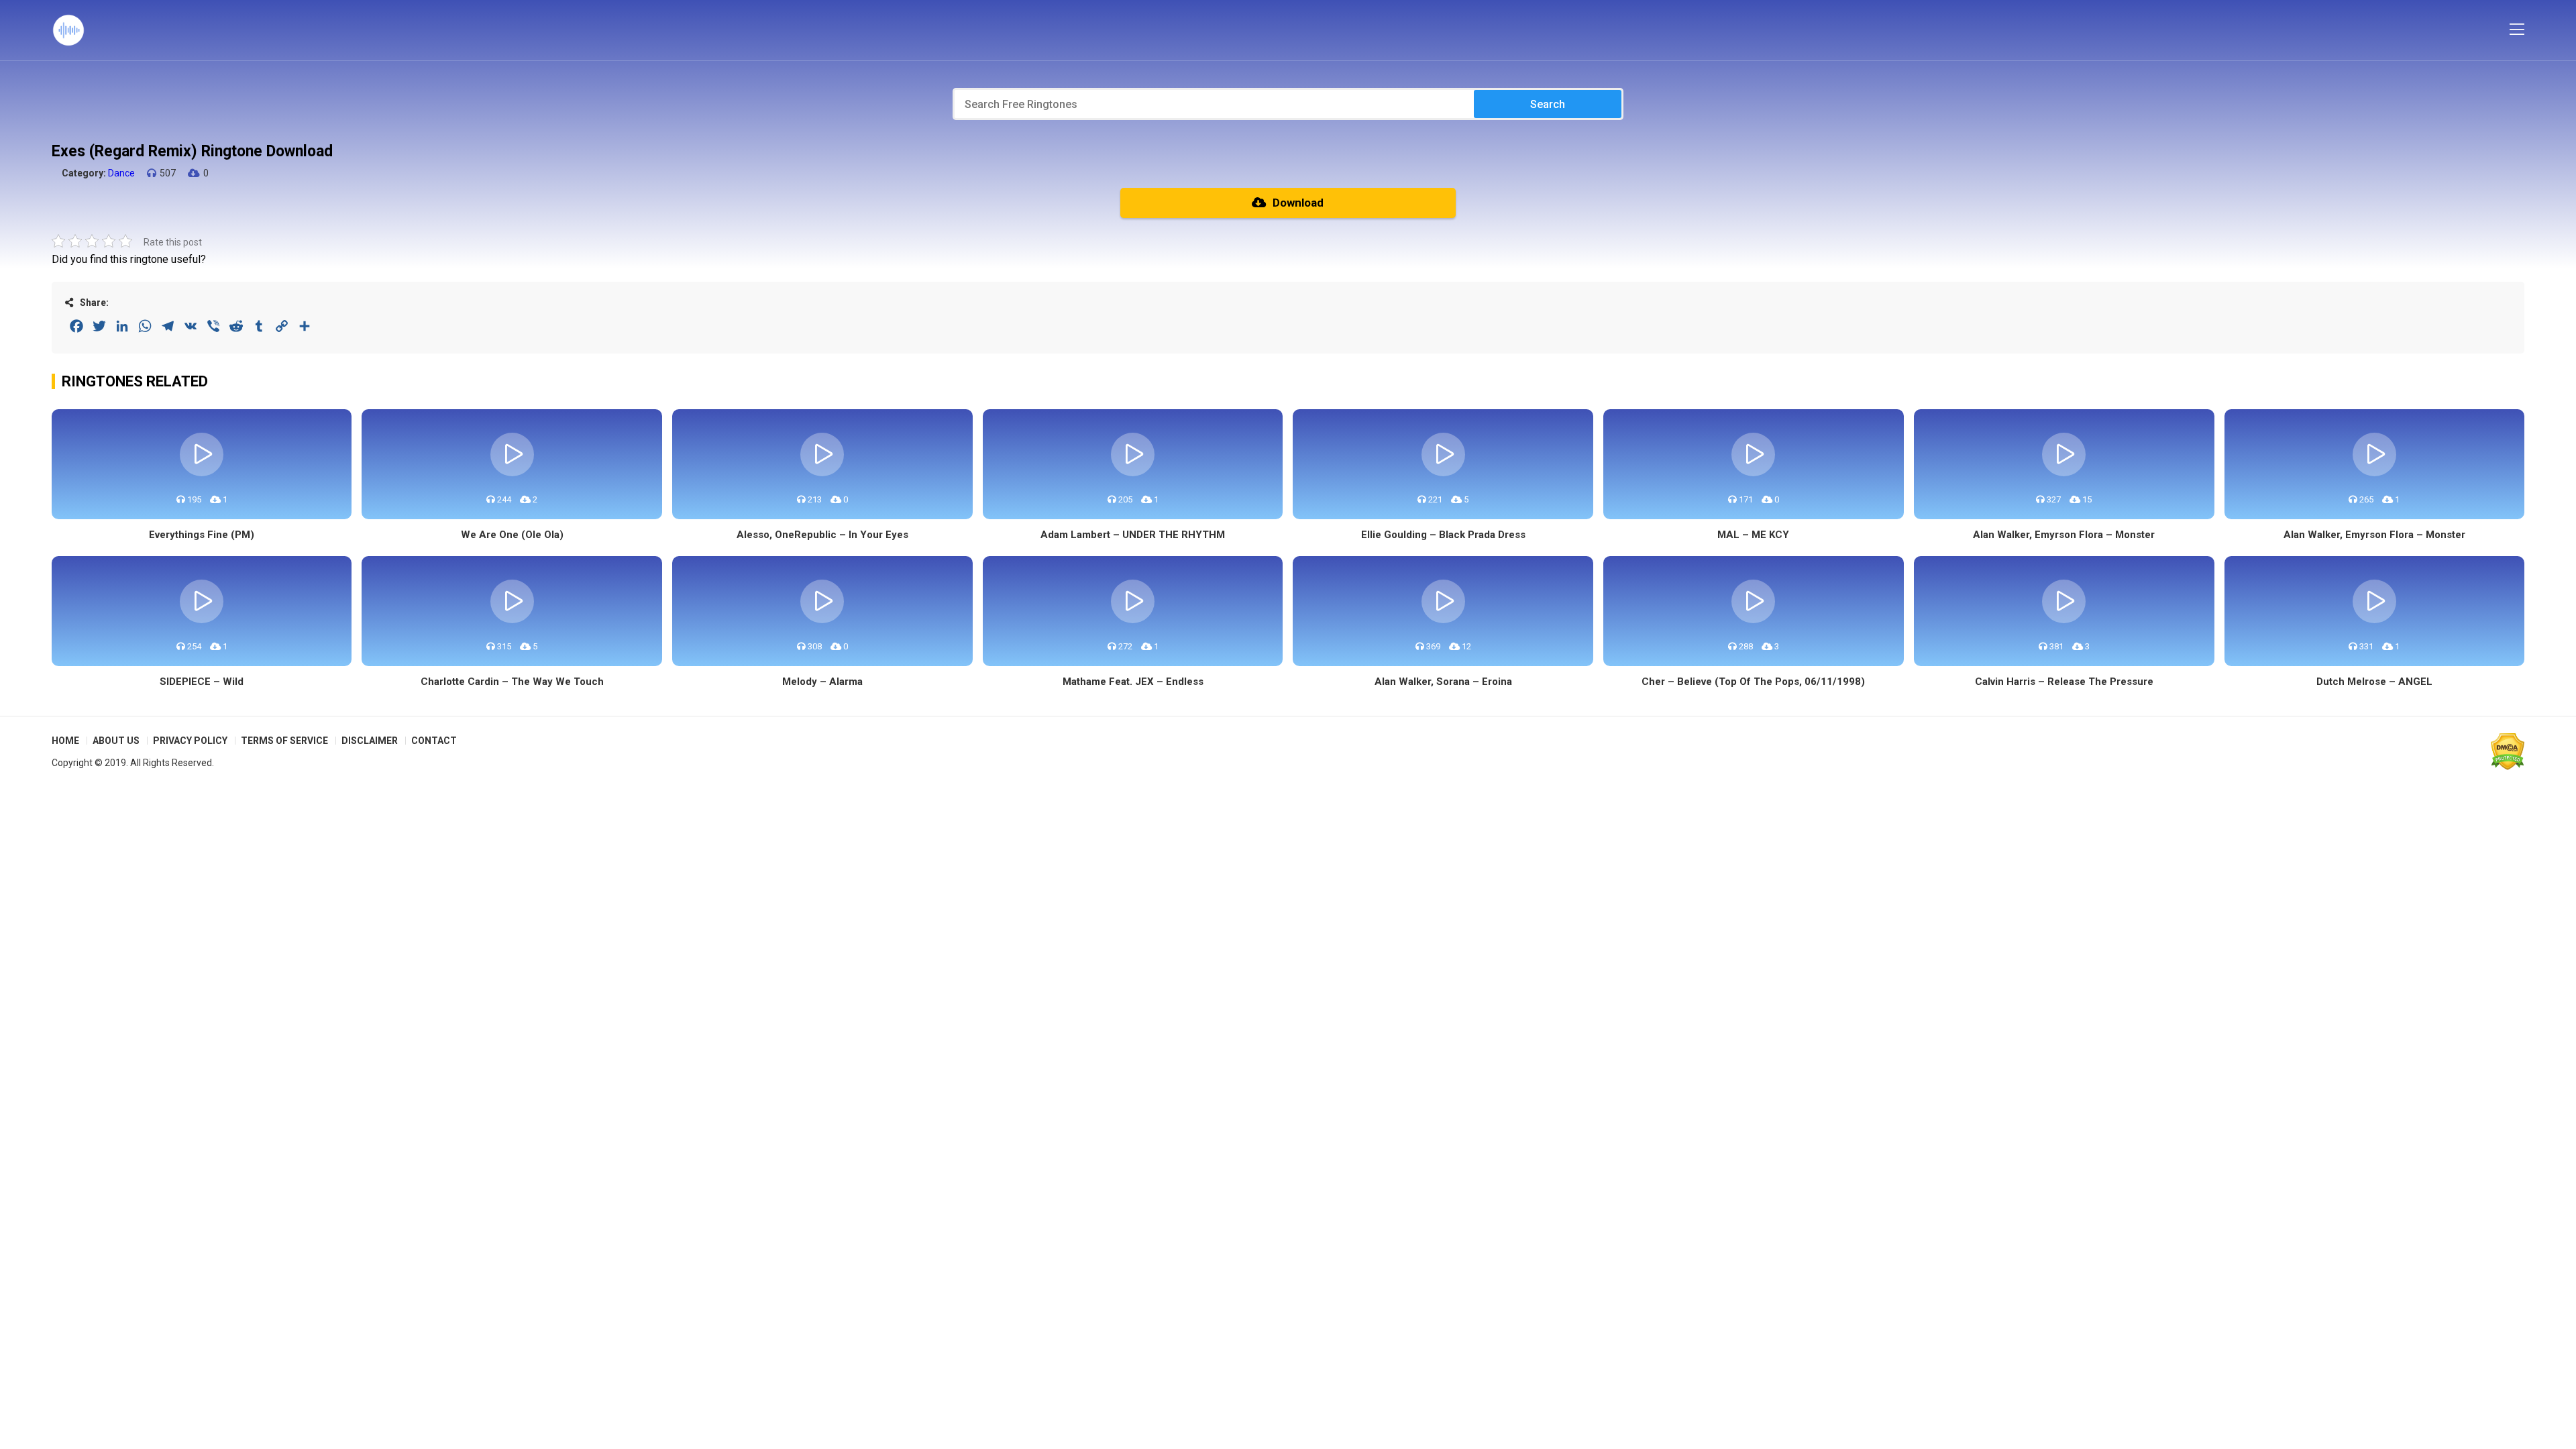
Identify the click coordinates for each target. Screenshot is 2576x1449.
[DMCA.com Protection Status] (2508, 751)
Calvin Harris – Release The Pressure (2064, 682)
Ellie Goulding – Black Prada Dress (1443, 535)
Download (1298, 203)
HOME (65, 741)
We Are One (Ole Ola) (512, 535)
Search (1548, 104)
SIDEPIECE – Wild (202, 682)
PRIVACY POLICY (190, 741)
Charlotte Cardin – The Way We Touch (512, 682)
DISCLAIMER (370, 741)
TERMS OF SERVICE (284, 741)
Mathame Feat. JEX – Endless (1133, 682)
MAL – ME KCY (1753, 535)
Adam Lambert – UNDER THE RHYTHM (1133, 535)
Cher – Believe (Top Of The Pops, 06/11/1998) (1753, 682)
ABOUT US (116, 741)
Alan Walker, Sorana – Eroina (1443, 682)
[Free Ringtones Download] (68, 30)
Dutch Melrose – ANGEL (2374, 682)
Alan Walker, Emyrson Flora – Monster (2064, 535)
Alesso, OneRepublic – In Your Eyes (822, 535)
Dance (121, 173)
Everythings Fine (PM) (202, 535)
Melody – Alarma (822, 682)
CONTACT (434, 741)
